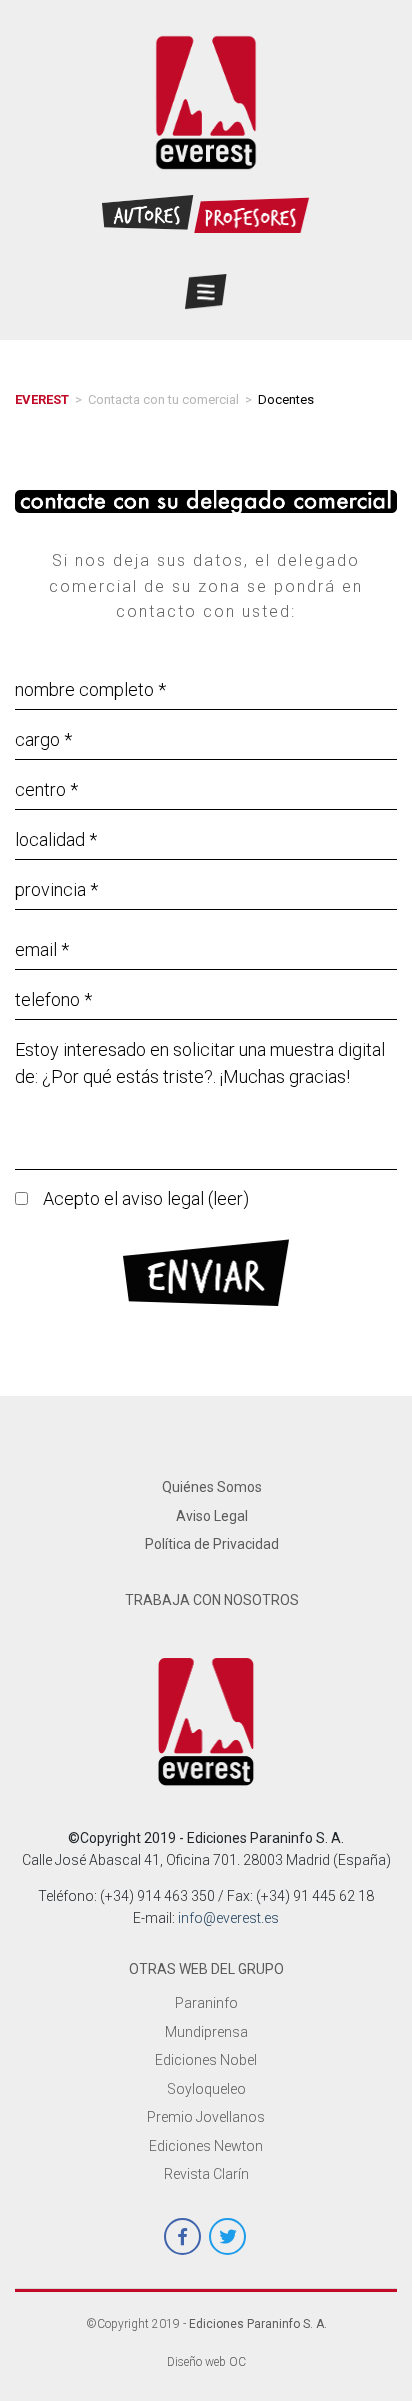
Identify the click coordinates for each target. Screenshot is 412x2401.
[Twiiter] (227, 2236)
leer (228, 1198)
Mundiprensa (206, 2032)
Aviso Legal (212, 1516)
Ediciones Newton (206, 2146)
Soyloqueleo (206, 2089)
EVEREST (42, 399)
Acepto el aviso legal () (146, 1198)
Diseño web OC (206, 2362)
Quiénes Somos (212, 1487)
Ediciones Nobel (206, 2060)
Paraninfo (206, 2003)
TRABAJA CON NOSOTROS (212, 1600)
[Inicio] (206, 102)
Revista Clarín (206, 2174)
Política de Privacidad (212, 1544)
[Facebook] (182, 2236)
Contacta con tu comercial (163, 399)
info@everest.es (228, 1918)
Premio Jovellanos (206, 2117)
